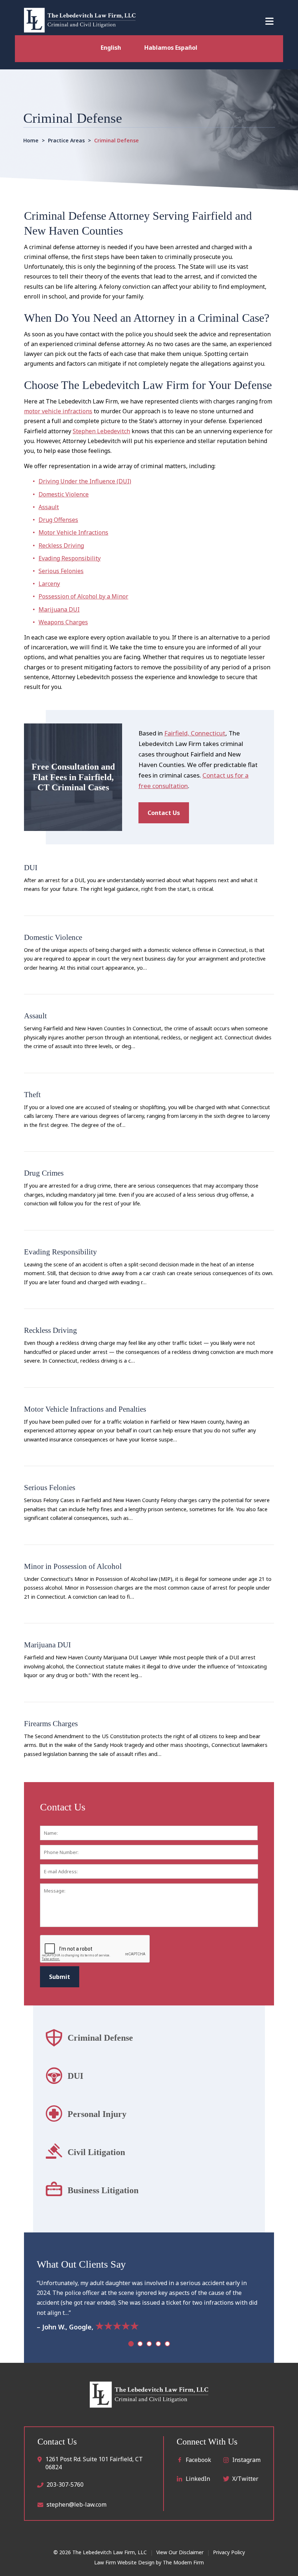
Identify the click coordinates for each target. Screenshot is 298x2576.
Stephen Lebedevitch (101, 431)
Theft (32, 1094)
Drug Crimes (44, 1173)
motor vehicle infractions (58, 411)
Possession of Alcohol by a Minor (83, 596)
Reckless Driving (61, 545)
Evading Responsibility (70, 558)
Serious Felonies (61, 571)
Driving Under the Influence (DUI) (85, 481)
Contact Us (164, 813)
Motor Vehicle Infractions (73, 532)
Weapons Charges (63, 622)
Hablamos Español (171, 48)
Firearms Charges (51, 1723)
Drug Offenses (58, 520)
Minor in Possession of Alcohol (74, 1566)
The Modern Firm (183, 2562)
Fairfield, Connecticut (195, 733)
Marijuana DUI (59, 609)
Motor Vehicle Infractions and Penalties (85, 1409)
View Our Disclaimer (180, 2552)
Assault (49, 507)
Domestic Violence (64, 494)
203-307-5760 (65, 2484)
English (111, 48)
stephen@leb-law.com (76, 2504)
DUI (31, 867)
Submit (60, 1977)
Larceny (49, 584)
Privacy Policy (229, 2552)
